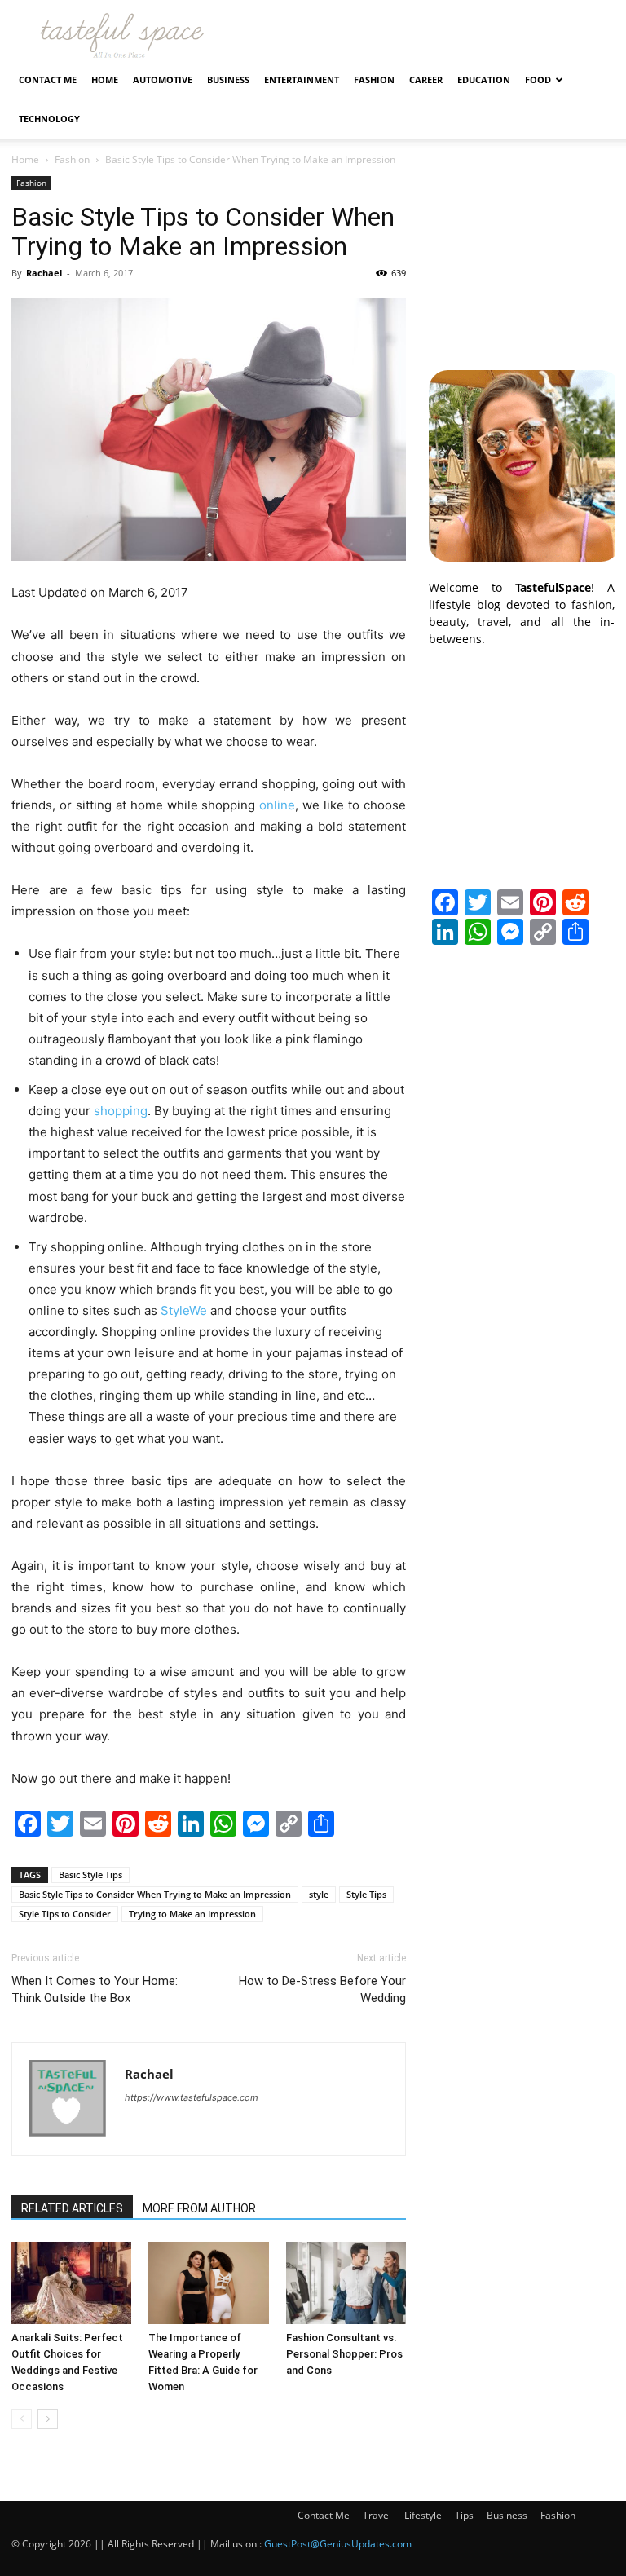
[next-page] (48, 2419)
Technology (49, 119)
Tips (464, 2515)
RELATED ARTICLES (72, 2208)
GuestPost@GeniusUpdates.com (338, 2544)
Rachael (44, 273)
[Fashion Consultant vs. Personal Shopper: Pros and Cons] (346, 2283)
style (319, 1894)
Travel (377, 2515)
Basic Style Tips (90, 1875)
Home (105, 79)
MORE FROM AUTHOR (199, 2208)
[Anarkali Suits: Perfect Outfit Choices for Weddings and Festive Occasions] (71, 2283)
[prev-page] (22, 2419)
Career (426, 79)
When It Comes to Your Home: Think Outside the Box (95, 1989)
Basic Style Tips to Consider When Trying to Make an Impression (155, 1894)
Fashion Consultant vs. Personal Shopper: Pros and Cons (344, 2354)
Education (484, 79)
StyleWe (184, 1310)
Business (228, 79)
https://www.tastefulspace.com (192, 2097)
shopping (121, 1111)
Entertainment (302, 79)
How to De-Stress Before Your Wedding (322, 1989)
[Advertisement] (522, 258)
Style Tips (366, 1894)
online (277, 805)
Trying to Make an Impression (192, 1914)
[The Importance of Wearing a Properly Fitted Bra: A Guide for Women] (208, 2283)
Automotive (163, 79)
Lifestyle (423, 2515)
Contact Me (48, 79)
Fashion (374, 79)
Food (538, 79)
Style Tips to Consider (65, 1914)
